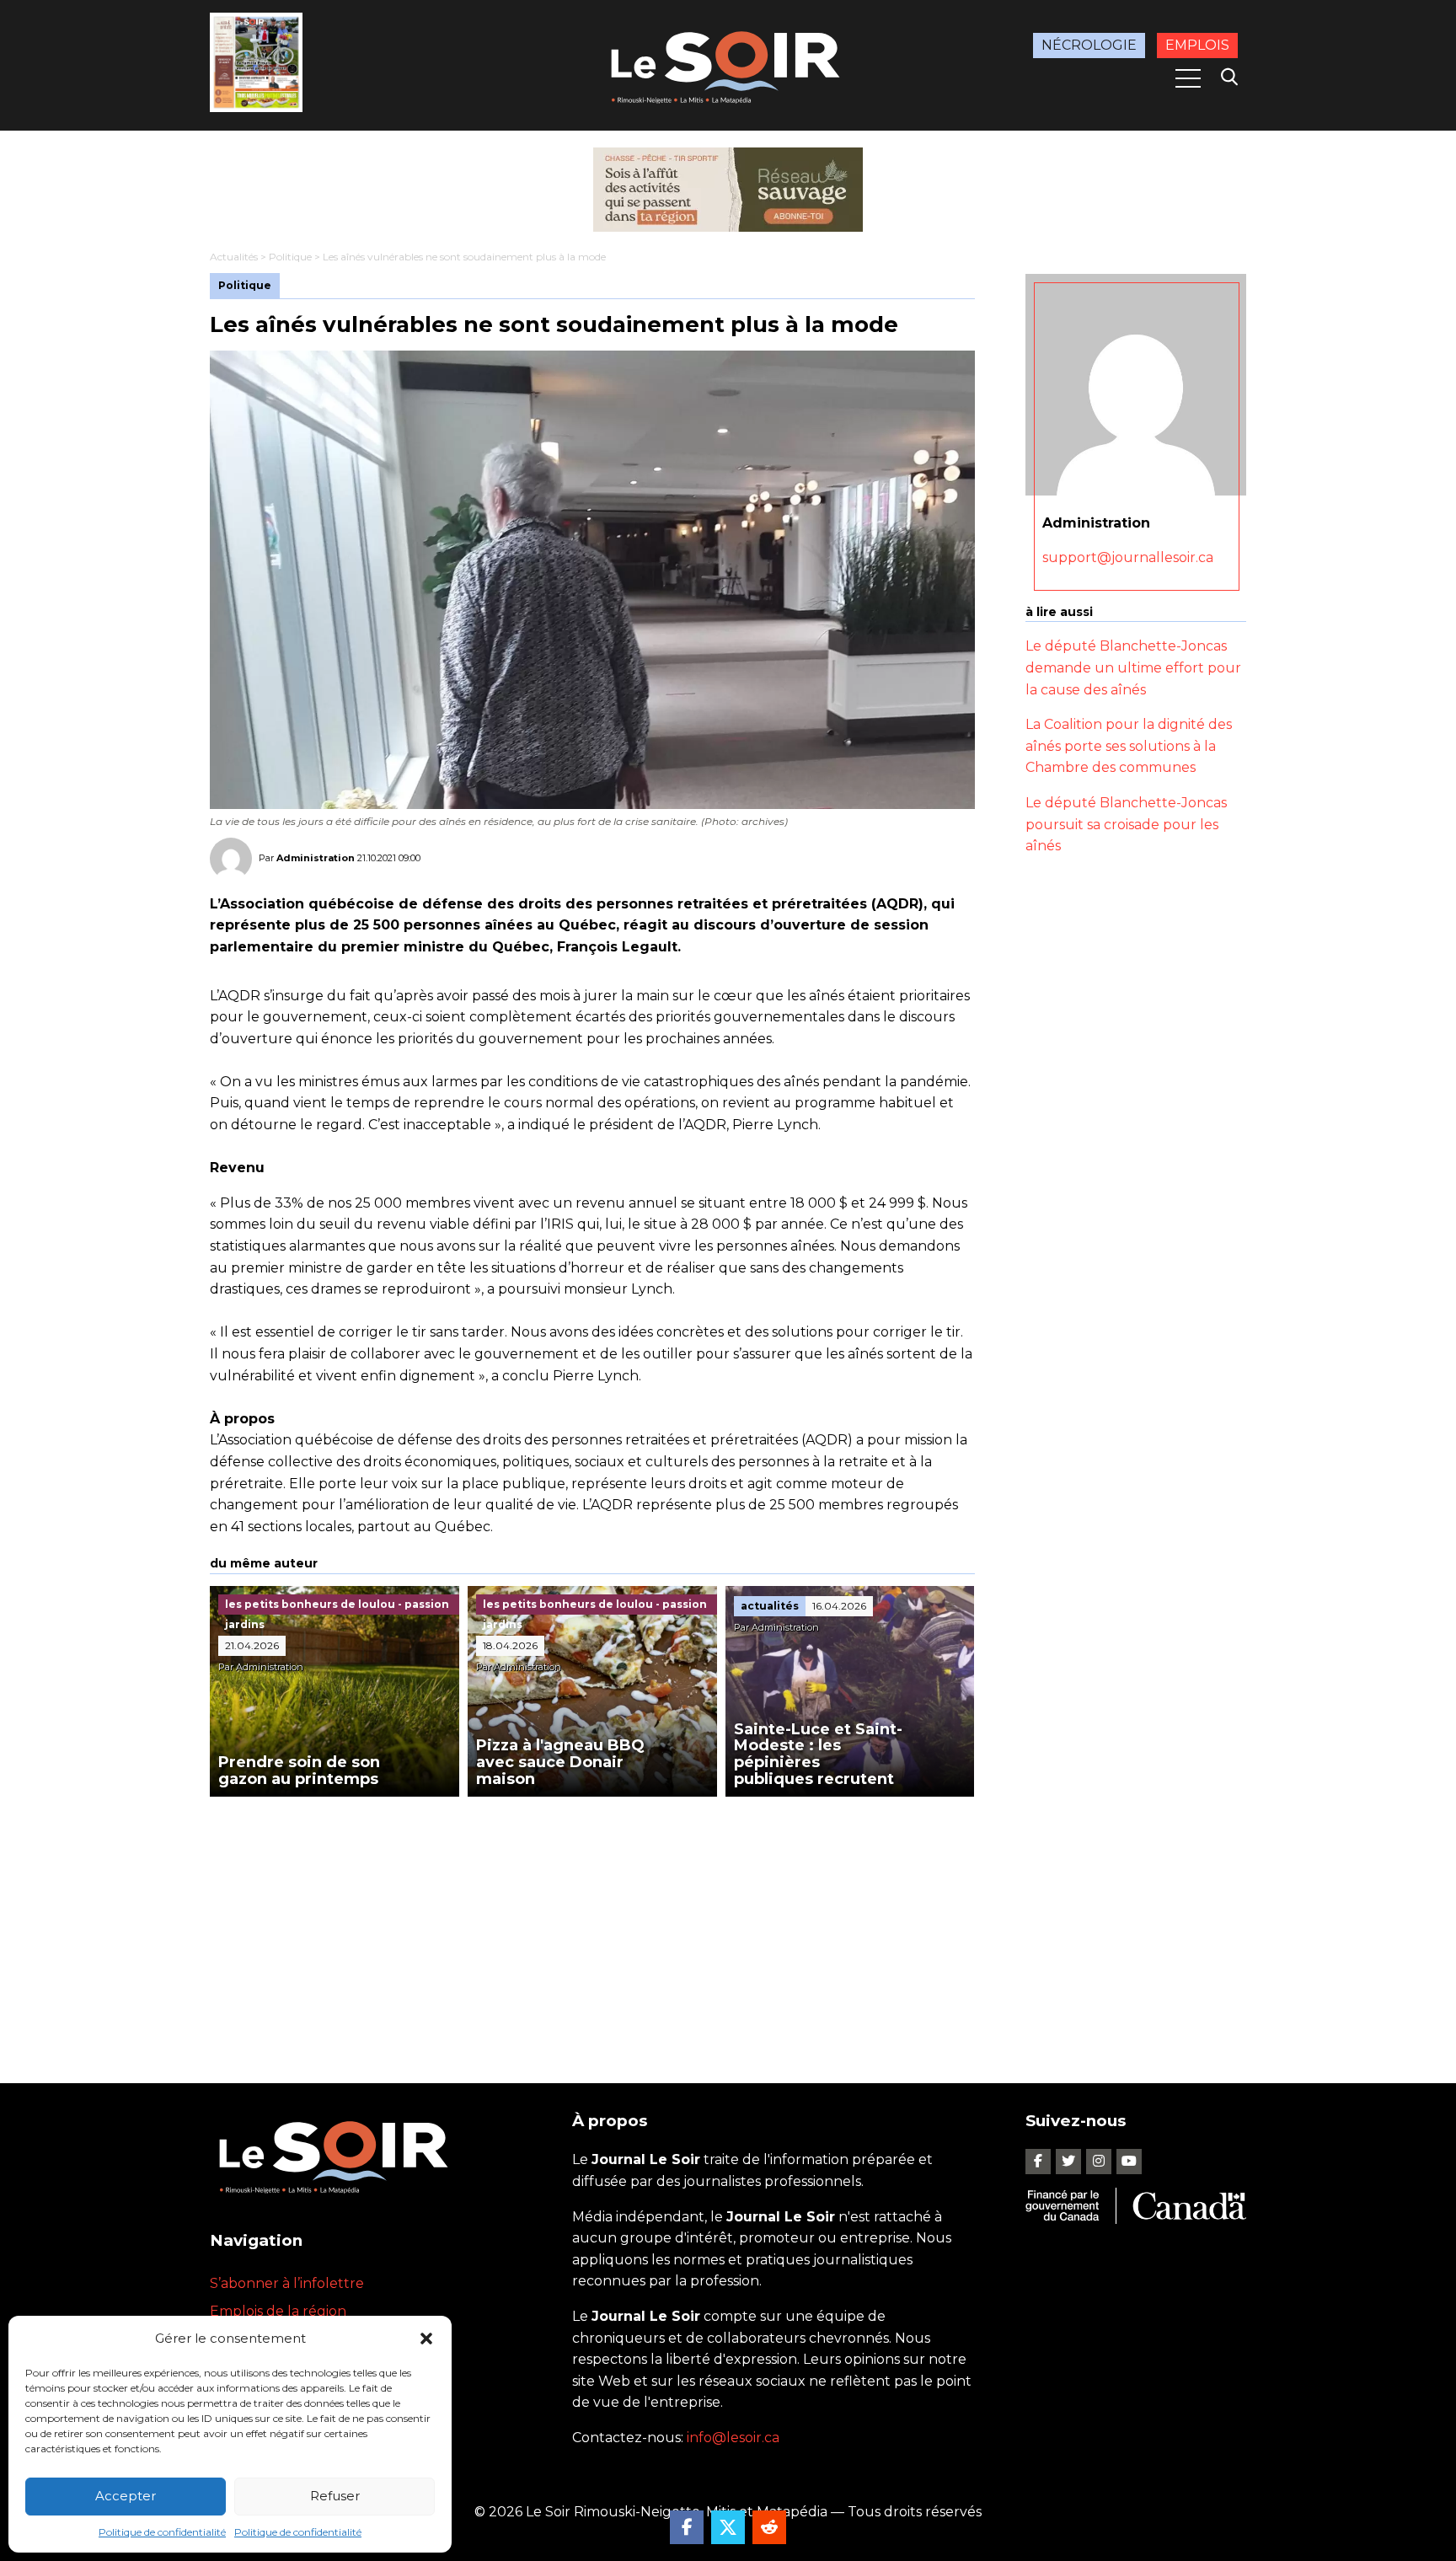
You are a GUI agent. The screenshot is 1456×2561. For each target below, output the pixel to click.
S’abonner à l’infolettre (287, 2283)
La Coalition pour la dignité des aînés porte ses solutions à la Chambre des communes (1129, 746)
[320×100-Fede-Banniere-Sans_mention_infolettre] (728, 190)
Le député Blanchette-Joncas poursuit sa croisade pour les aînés (1126, 824)
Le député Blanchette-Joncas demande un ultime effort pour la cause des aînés (1133, 667)
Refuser (335, 2496)
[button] (426, 2339)
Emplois (1197, 45)
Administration (316, 858)
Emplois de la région (278, 2311)
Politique (290, 257)
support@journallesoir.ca (1128, 557)
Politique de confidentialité (162, 2532)
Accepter (126, 2496)
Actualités (234, 257)
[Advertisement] (592, 1923)
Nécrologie (1089, 45)
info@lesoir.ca (733, 2438)
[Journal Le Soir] (728, 64)
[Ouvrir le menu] (1188, 78)
